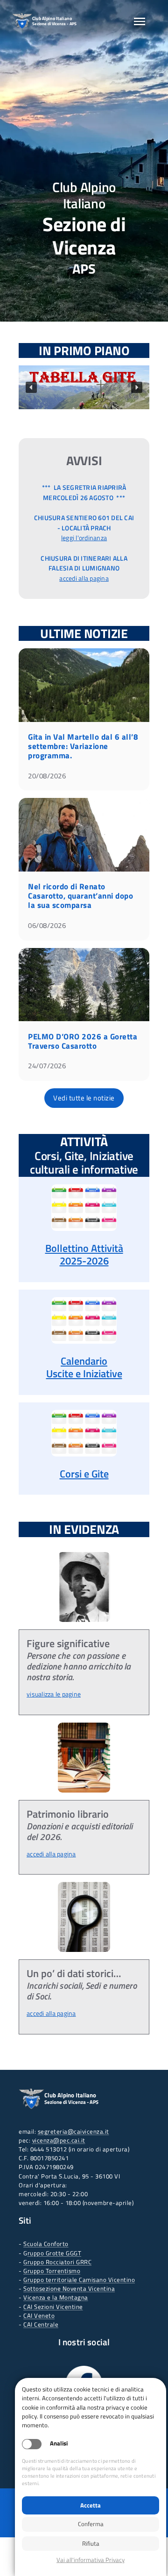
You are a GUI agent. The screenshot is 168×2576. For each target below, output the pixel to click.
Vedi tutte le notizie (84, 1098)
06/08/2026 (47, 925)
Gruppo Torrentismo (52, 2271)
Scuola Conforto (46, 2244)
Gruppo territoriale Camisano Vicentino (79, 2280)
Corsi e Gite (84, 1474)
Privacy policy (91, 2560)
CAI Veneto (39, 2315)
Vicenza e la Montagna (56, 2297)
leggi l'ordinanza (84, 538)
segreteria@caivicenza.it (73, 2131)
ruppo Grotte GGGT (55, 2253)
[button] (84, 387)
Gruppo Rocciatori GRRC (57, 2262)
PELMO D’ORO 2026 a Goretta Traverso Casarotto (83, 1041)
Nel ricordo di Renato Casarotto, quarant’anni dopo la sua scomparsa (80, 896)
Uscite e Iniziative (84, 1374)
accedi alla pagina (84, 578)
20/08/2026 (47, 776)
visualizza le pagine (54, 1694)
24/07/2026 (47, 1066)
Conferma (91, 2524)
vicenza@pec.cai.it (59, 2140)
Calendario (84, 1361)
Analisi (59, 2443)
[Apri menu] (140, 21)
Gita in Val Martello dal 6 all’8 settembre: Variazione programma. (83, 746)
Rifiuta (91, 2543)
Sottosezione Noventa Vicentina (69, 2288)
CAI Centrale (41, 2324)
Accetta (91, 2505)
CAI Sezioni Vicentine (53, 2307)
